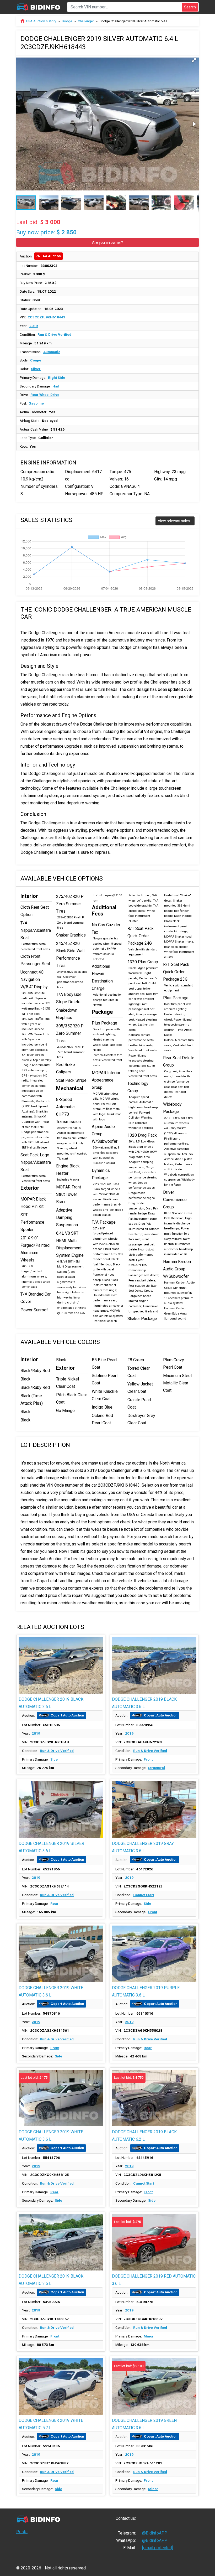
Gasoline (36, 403)
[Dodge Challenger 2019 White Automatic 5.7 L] (61, 2386)
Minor (149, 2336)
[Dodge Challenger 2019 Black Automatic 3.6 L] (61, 1665)
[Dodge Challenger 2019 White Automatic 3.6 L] (61, 1954)
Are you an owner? (107, 242)
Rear (54, 1903)
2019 (34, 326)
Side (54, 1759)
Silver (36, 369)
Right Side (57, 377)
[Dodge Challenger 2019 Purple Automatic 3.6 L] (154, 1954)
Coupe (36, 360)
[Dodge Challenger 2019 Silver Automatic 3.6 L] (61, 1810)
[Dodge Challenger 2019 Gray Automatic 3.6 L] (154, 1810)
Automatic (52, 352)
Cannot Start (144, 1895)
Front (148, 1759)
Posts (22, 2532)
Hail (56, 386)
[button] (194, 60)
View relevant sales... (175, 521)
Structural (157, 1768)
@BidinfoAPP (155, 2533)
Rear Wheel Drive (45, 395)
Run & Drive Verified (54, 334)
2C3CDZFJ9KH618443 (47, 317)
